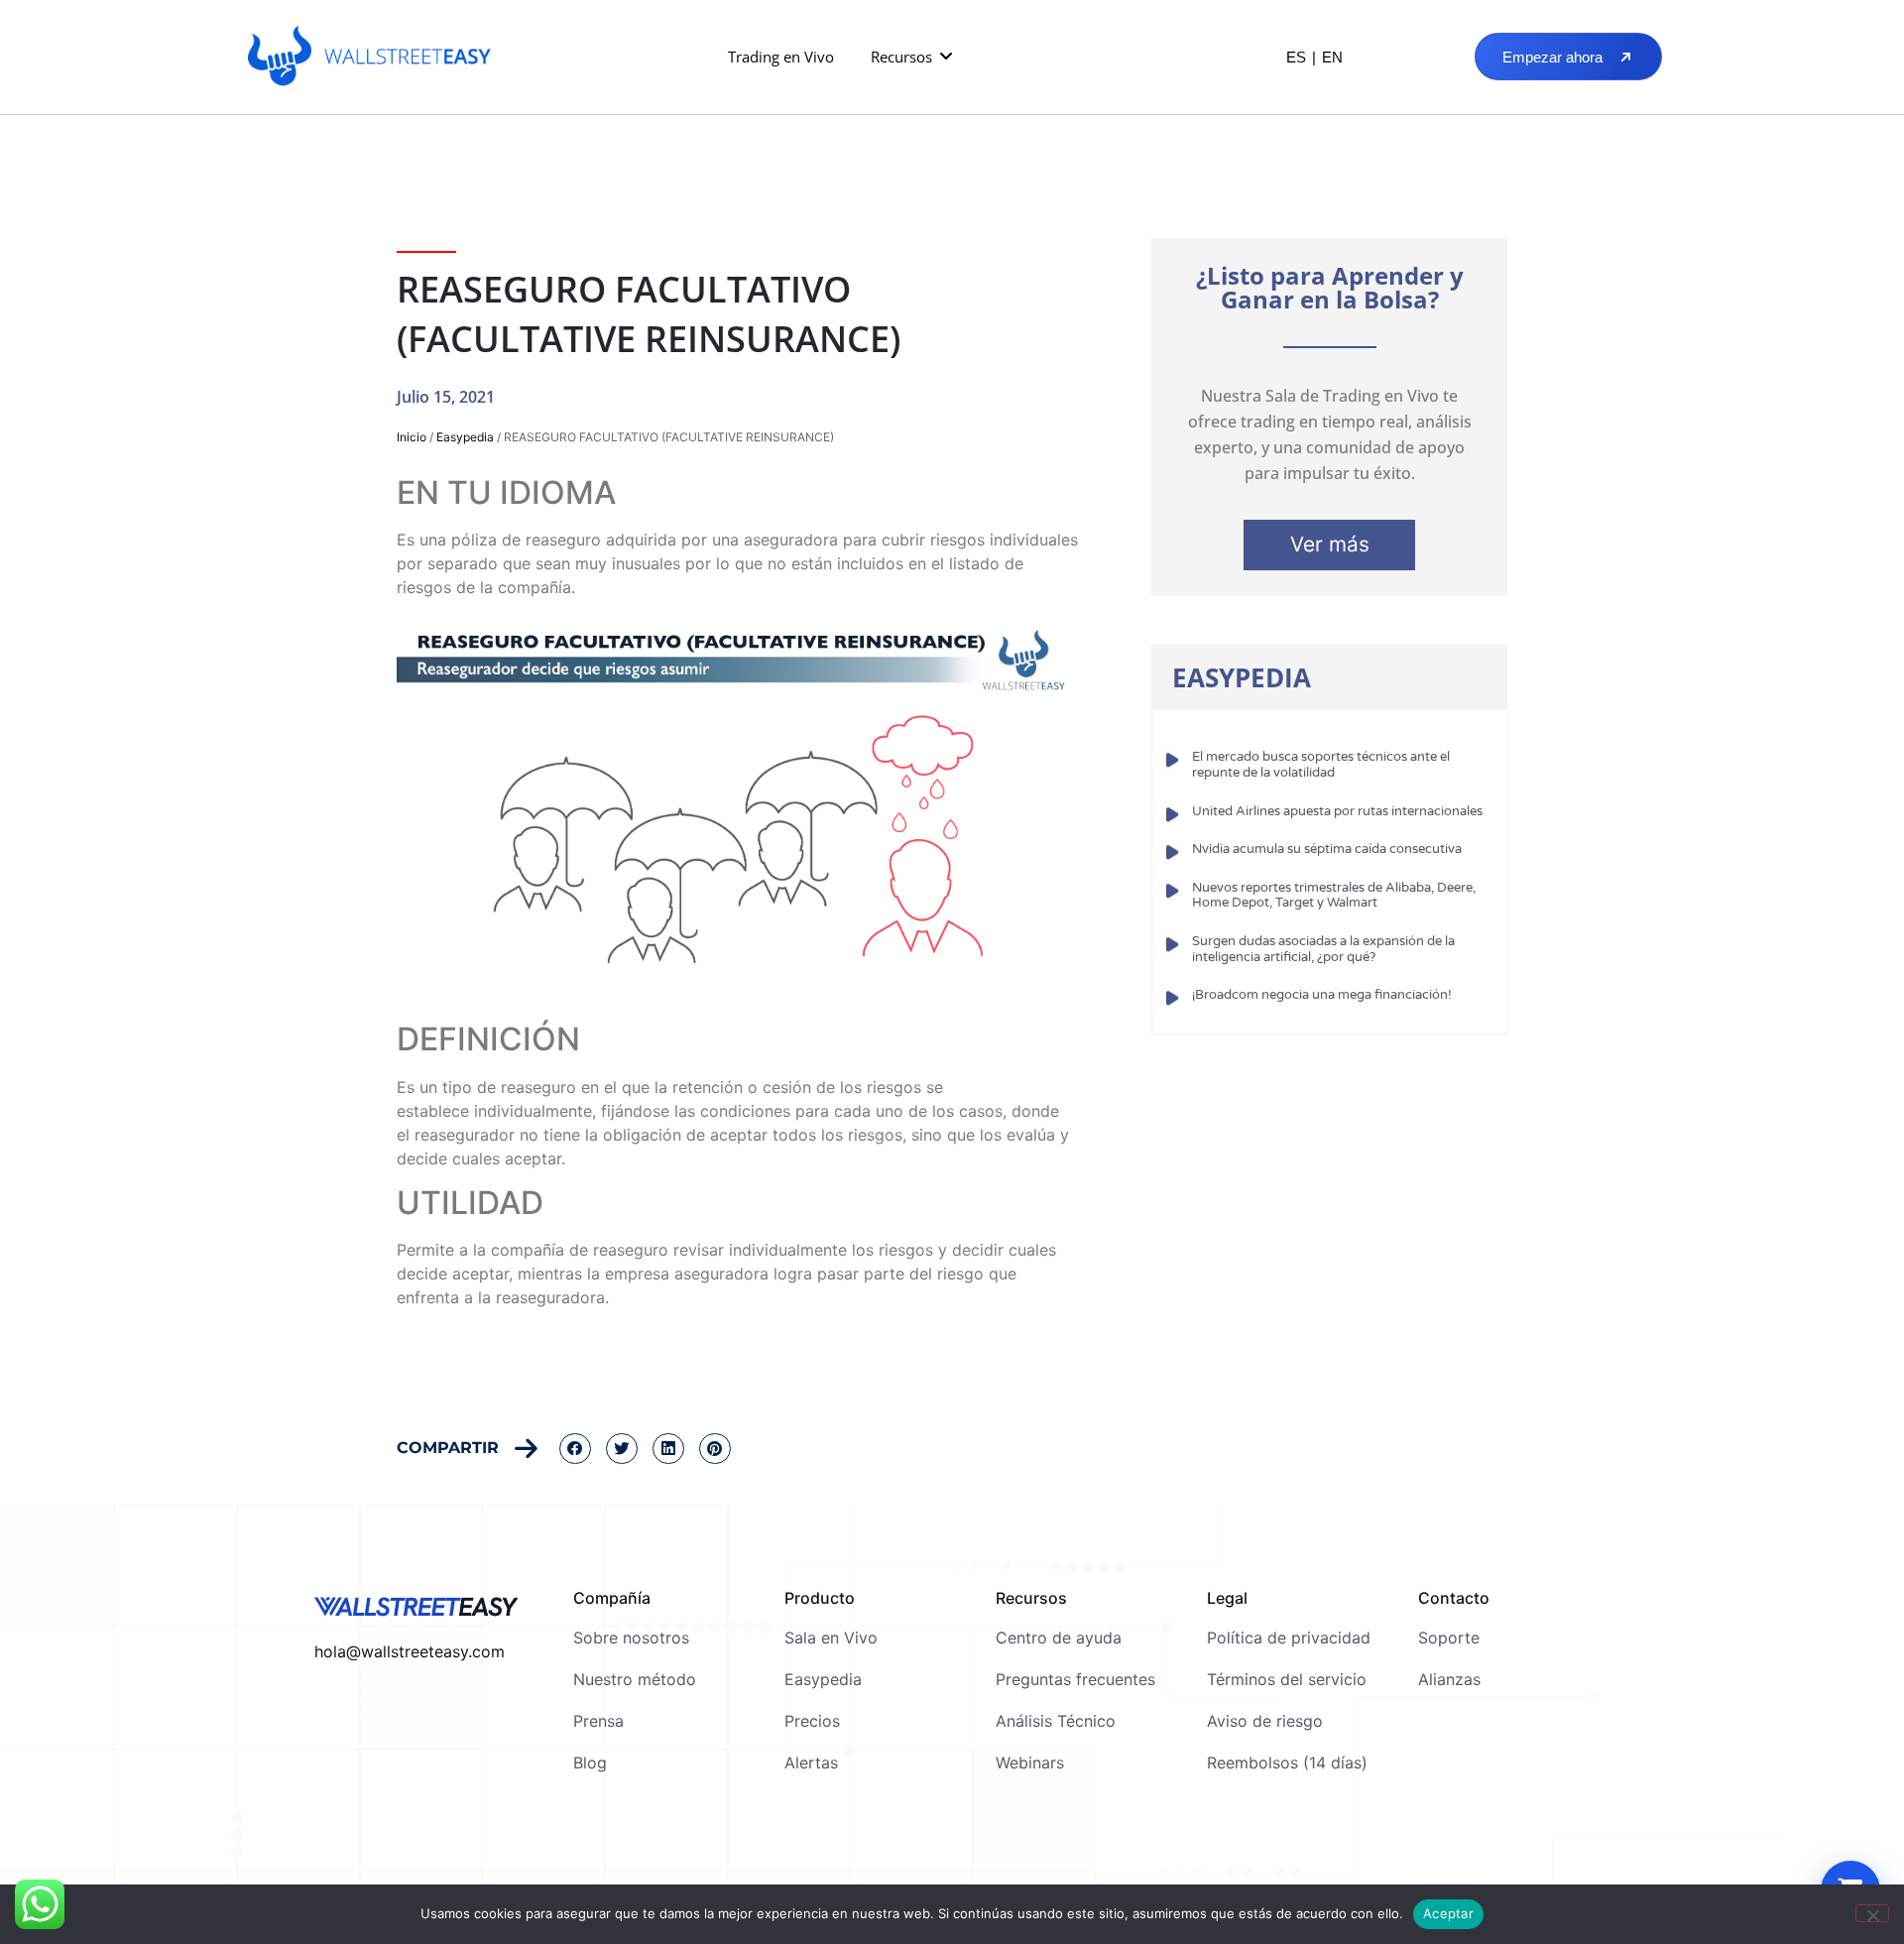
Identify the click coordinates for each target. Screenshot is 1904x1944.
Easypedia (465, 437)
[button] (913, 57)
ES (1296, 57)
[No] (1872, 1913)
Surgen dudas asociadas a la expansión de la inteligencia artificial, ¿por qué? (1323, 949)
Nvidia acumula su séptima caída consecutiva (1327, 849)
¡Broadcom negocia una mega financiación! (1322, 995)
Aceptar (1448, 1913)
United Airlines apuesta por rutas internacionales (1337, 811)
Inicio (412, 437)
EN (1332, 57)
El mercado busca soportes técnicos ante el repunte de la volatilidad (1321, 765)
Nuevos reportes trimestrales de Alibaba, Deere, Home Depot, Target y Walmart (1334, 896)
